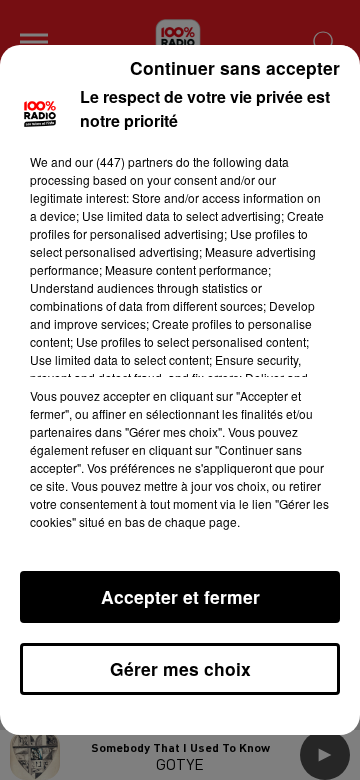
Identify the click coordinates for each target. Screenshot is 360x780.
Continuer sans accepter (235, 67)
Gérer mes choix (180, 668)
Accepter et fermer (180, 596)
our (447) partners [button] (124, 161)
